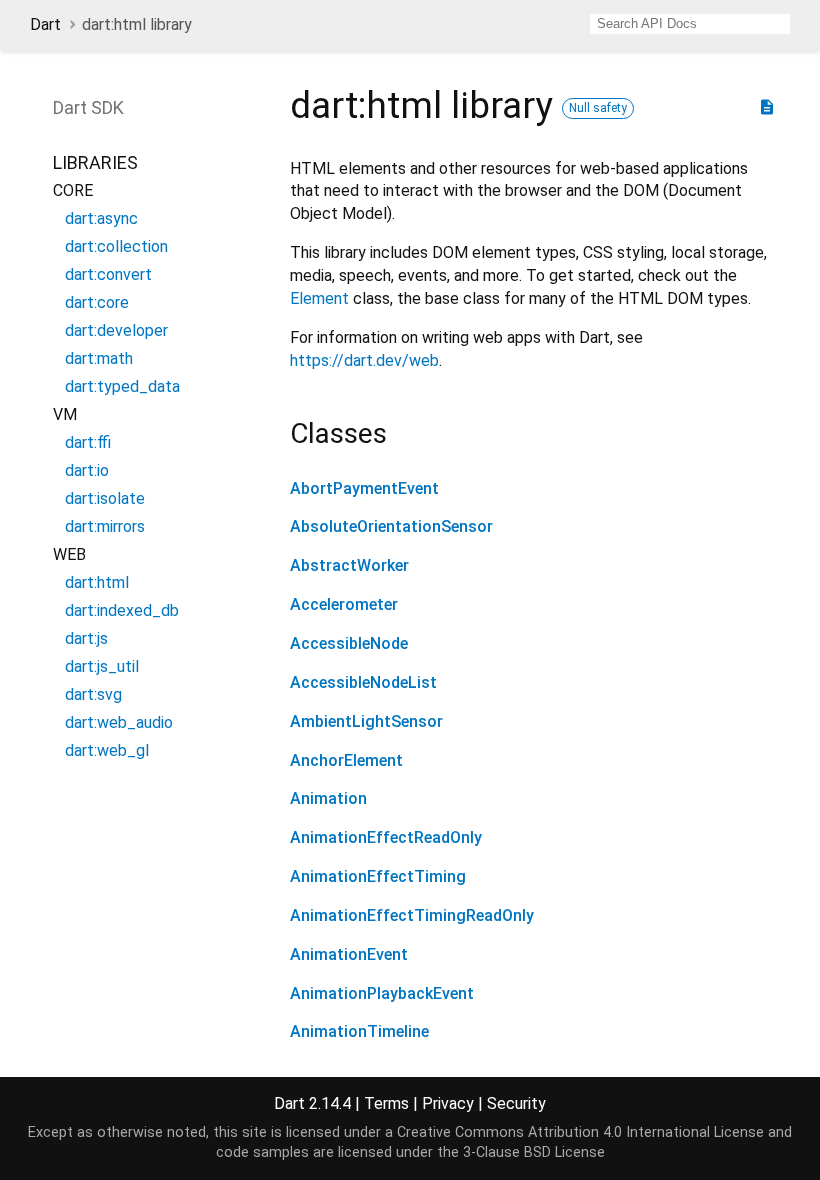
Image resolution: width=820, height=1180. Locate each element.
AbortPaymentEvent (364, 488)
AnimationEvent (349, 954)
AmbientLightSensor (366, 721)
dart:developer (116, 330)
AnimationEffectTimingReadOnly (412, 915)
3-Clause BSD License (534, 1152)
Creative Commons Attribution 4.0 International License (580, 1132)
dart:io (87, 470)
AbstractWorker (349, 565)
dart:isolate (105, 498)
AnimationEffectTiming (378, 876)
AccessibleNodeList (363, 682)
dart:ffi (88, 442)
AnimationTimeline (359, 1031)
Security (516, 1103)
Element (319, 298)
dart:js (86, 638)
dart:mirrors (105, 526)
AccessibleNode (349, 643)
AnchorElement (346, 760)
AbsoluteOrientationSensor (391, 526)
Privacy (448, 1103)
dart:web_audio (119, 722)
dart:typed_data (122, 386)
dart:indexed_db (122, 610)
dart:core (97, 302)
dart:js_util (102, 666)
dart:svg (93, 694)
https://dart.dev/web (364, 360)
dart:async (101, 218)
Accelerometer (344, 604)
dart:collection (116, 246)
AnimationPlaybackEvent (382, 993)
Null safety (598, 108)
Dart (45, 24)
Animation (328, 798)
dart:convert (108, 274)
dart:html (97, 582)
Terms (386, 1103)
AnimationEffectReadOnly (386, 837)
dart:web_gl (107, 750)
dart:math (99, 358)
